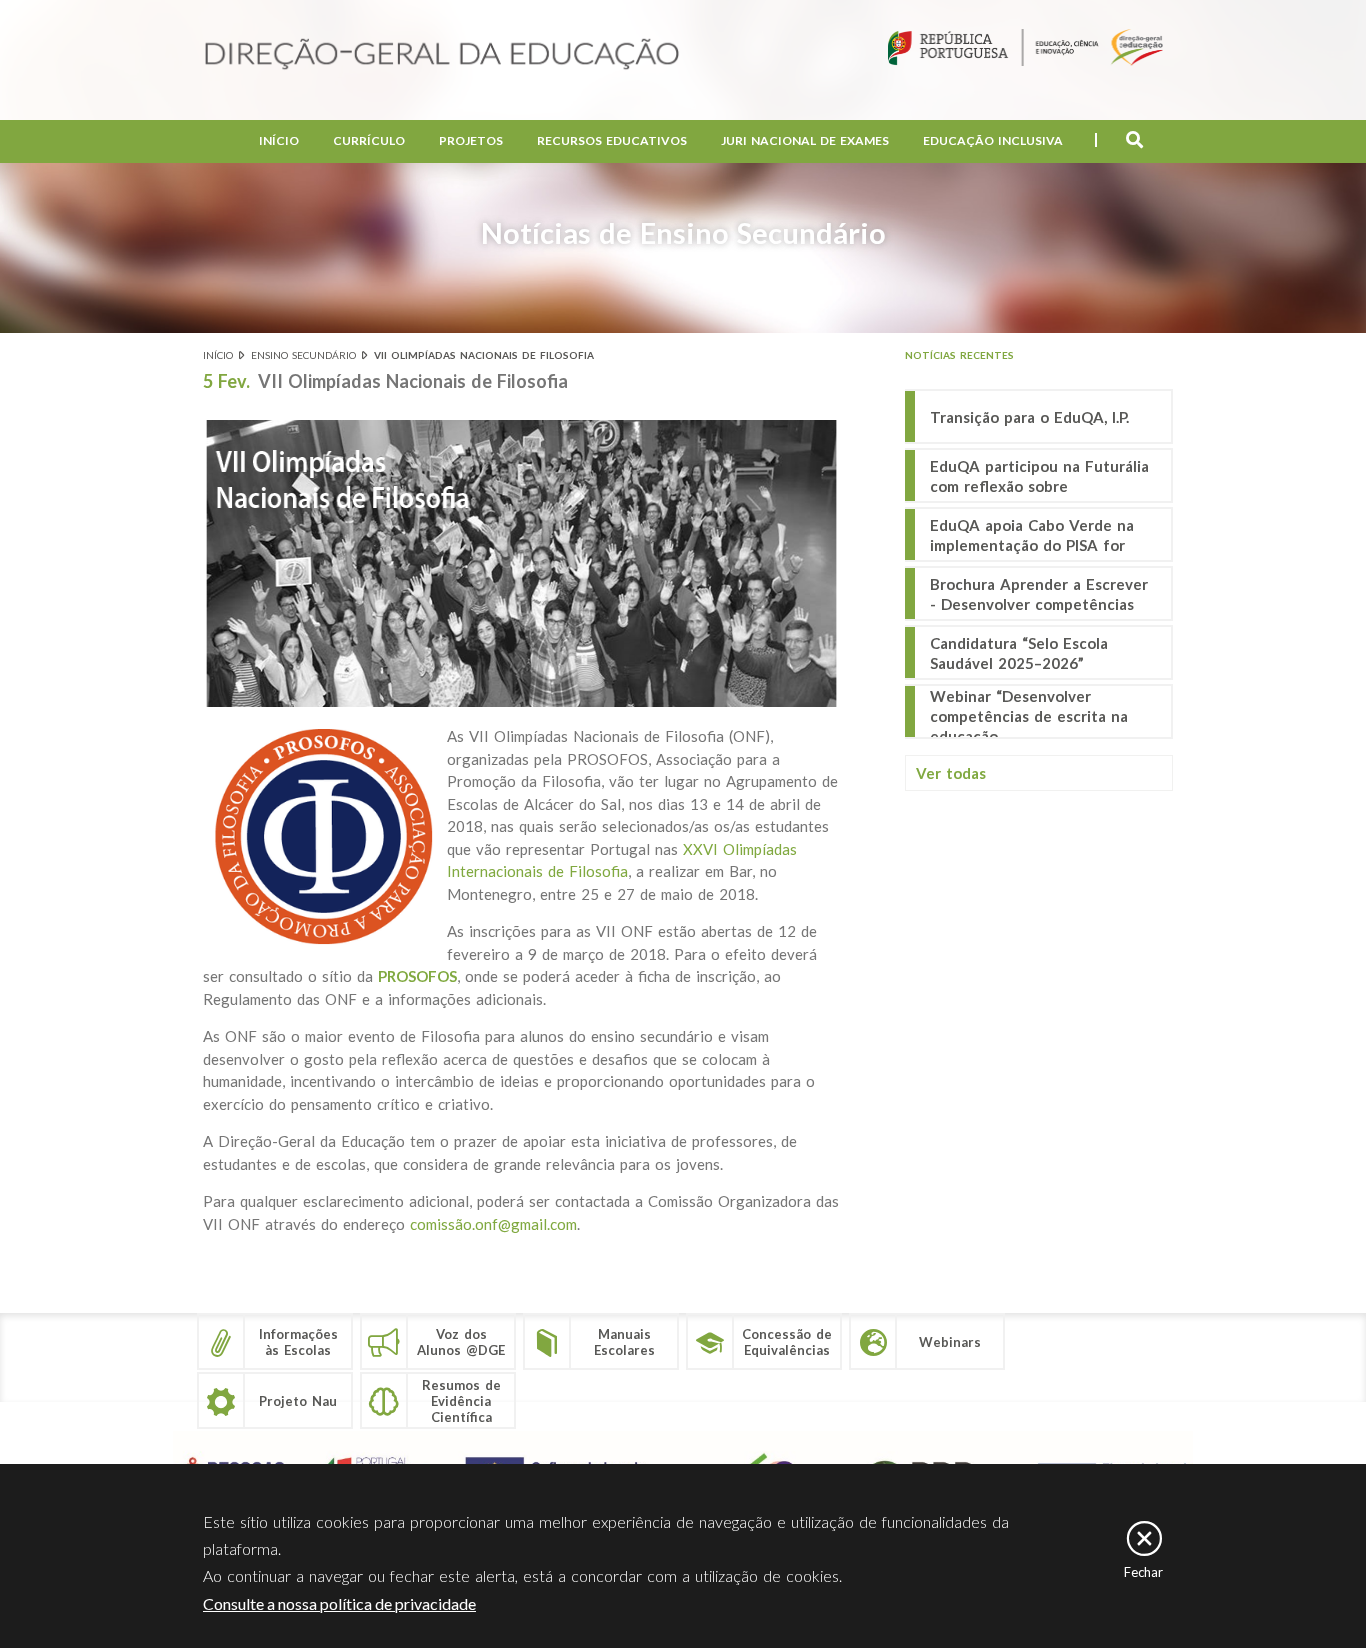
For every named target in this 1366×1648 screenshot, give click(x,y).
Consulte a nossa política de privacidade (339, 1603)
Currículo (369, 140)
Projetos (471, 140)
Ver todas (951, 773)
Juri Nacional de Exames (805, 140)
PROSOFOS (417, 976)
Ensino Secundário (303, 355)
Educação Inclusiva (993, 140)
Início (279, 140)
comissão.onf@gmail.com (493, 1224)
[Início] (442, 55)
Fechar (1143, 1572)
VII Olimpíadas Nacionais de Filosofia (484, 355)
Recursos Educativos (612, 140)
